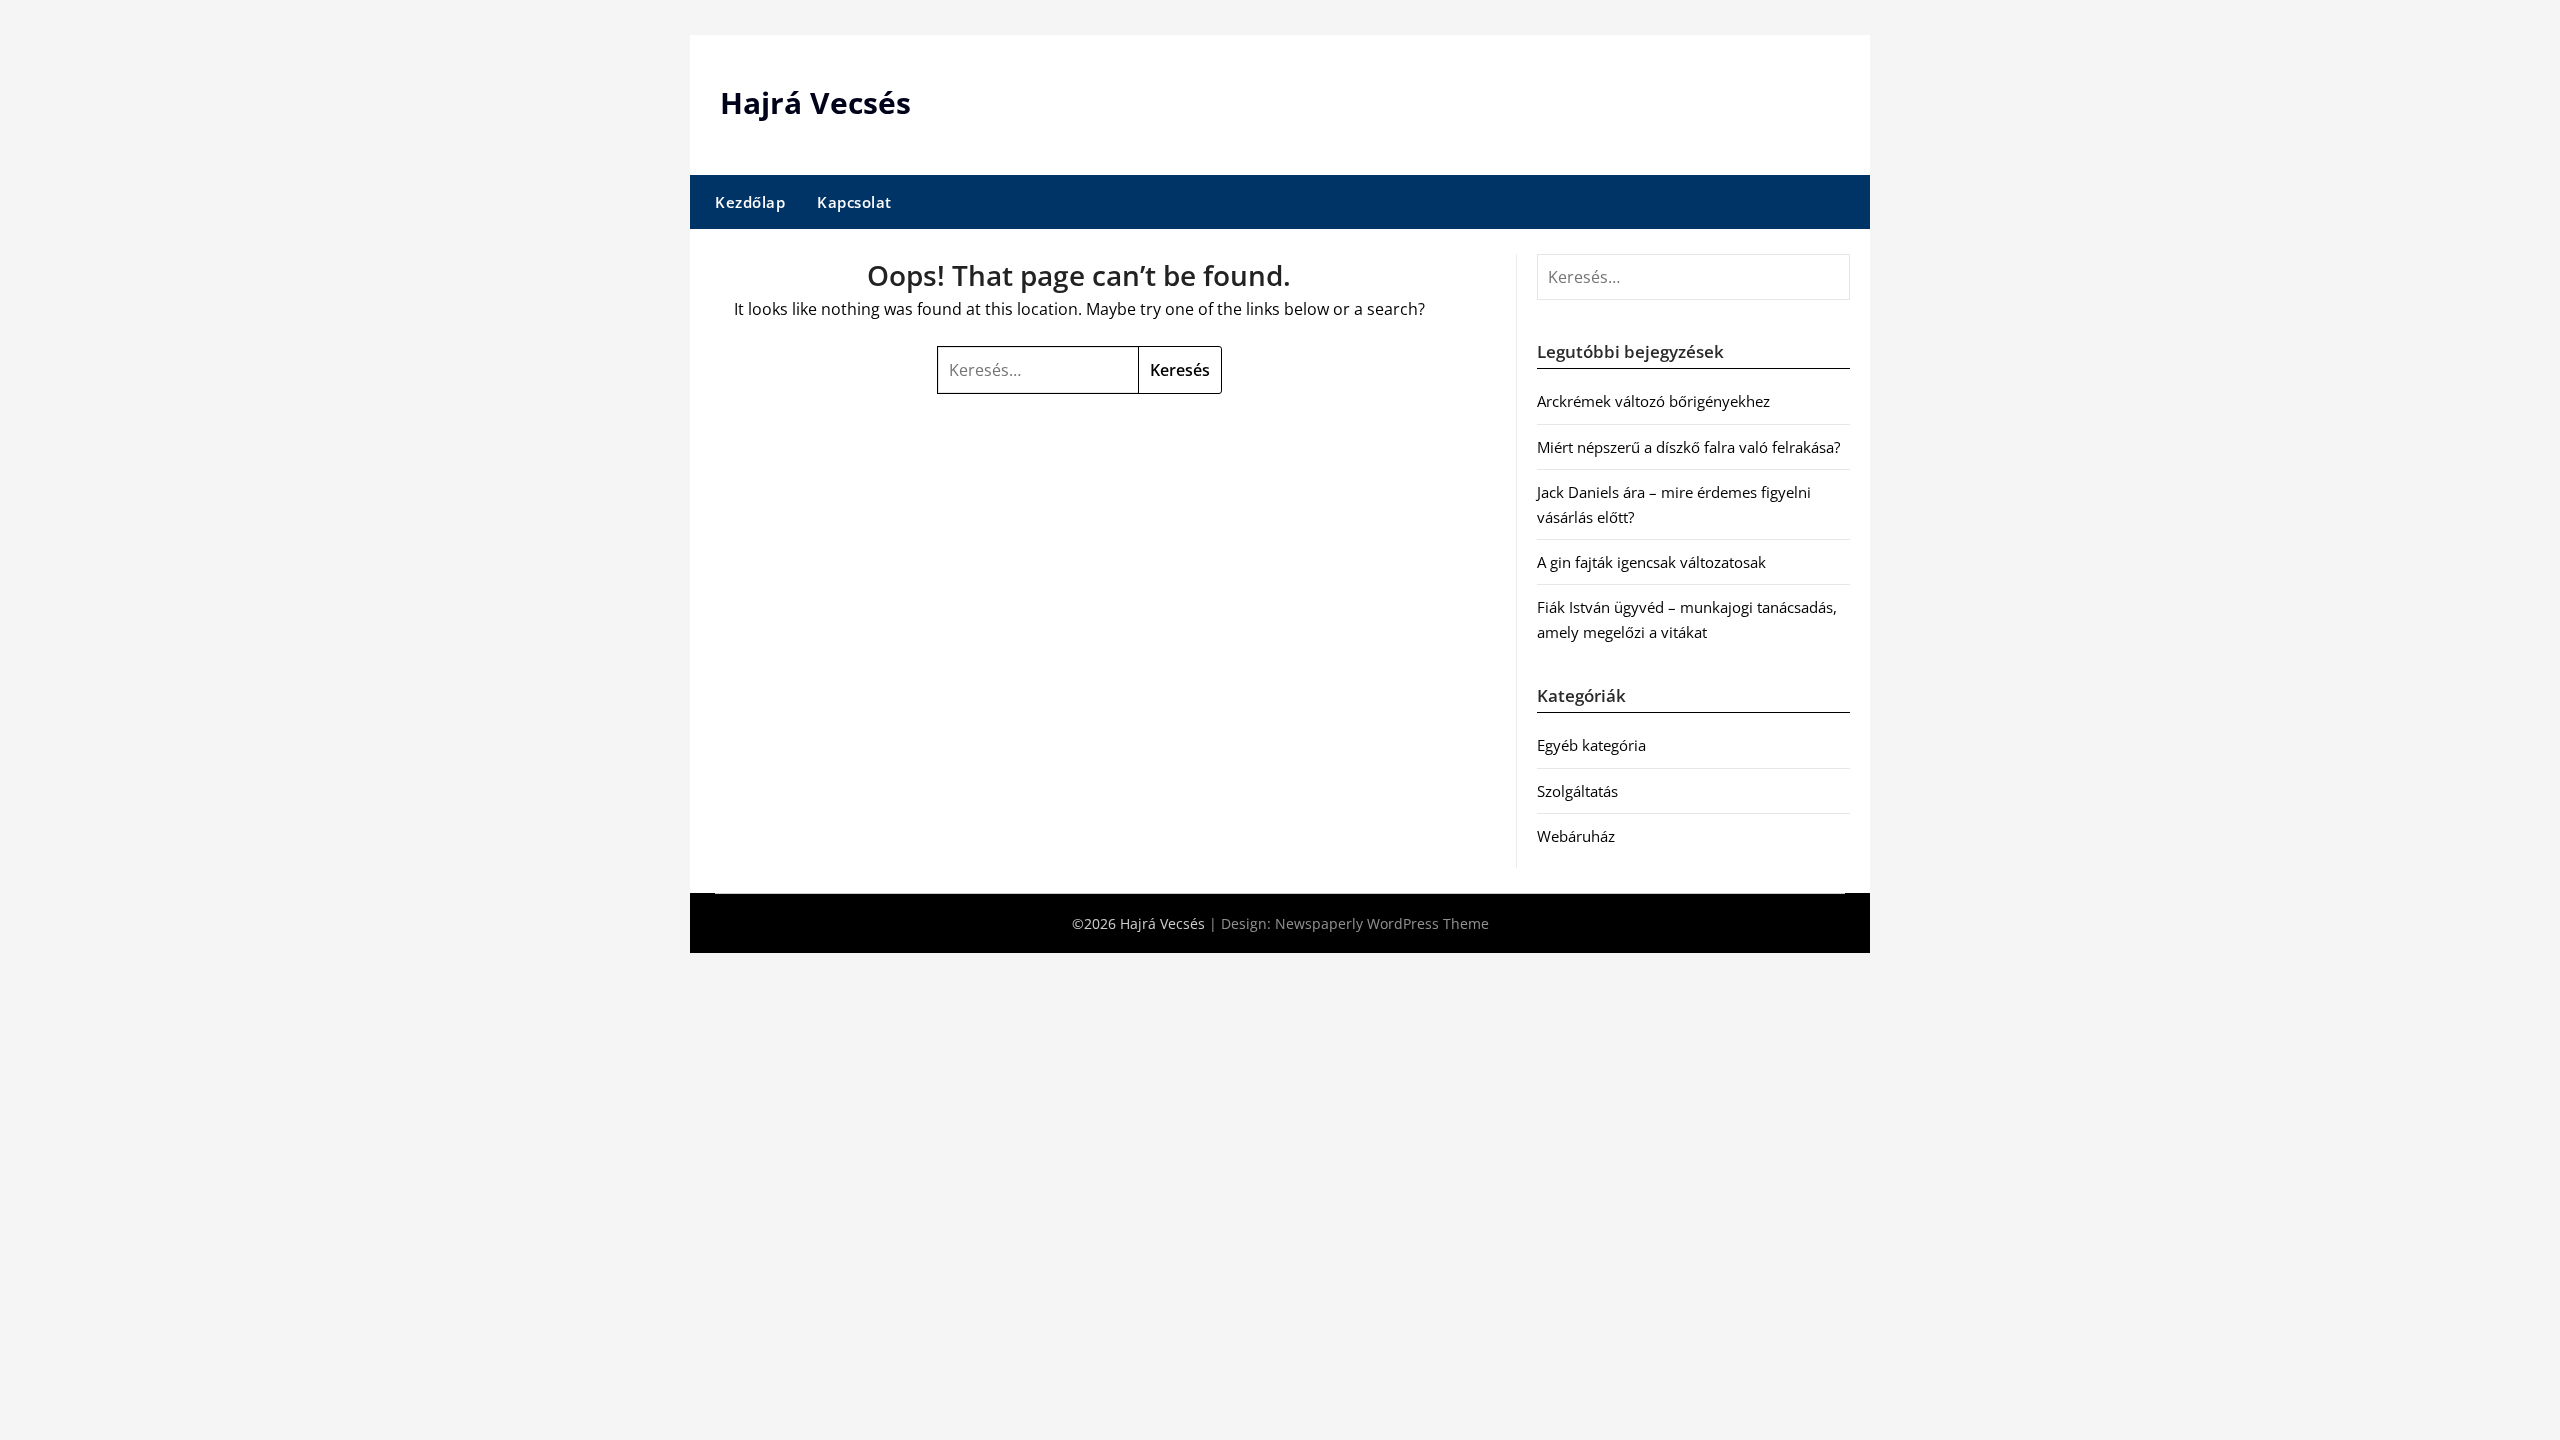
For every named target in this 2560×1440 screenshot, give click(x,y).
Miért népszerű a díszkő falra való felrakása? (1688, 447)
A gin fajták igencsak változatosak (1651, 562)
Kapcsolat (854, 202)
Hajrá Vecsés (815, 102)
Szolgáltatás (1577, 791)
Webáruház (1576, 836)
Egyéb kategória (1591, 745)
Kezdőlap (750, 202)
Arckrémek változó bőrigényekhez (1653, 401)
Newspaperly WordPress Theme (1382, 923)
